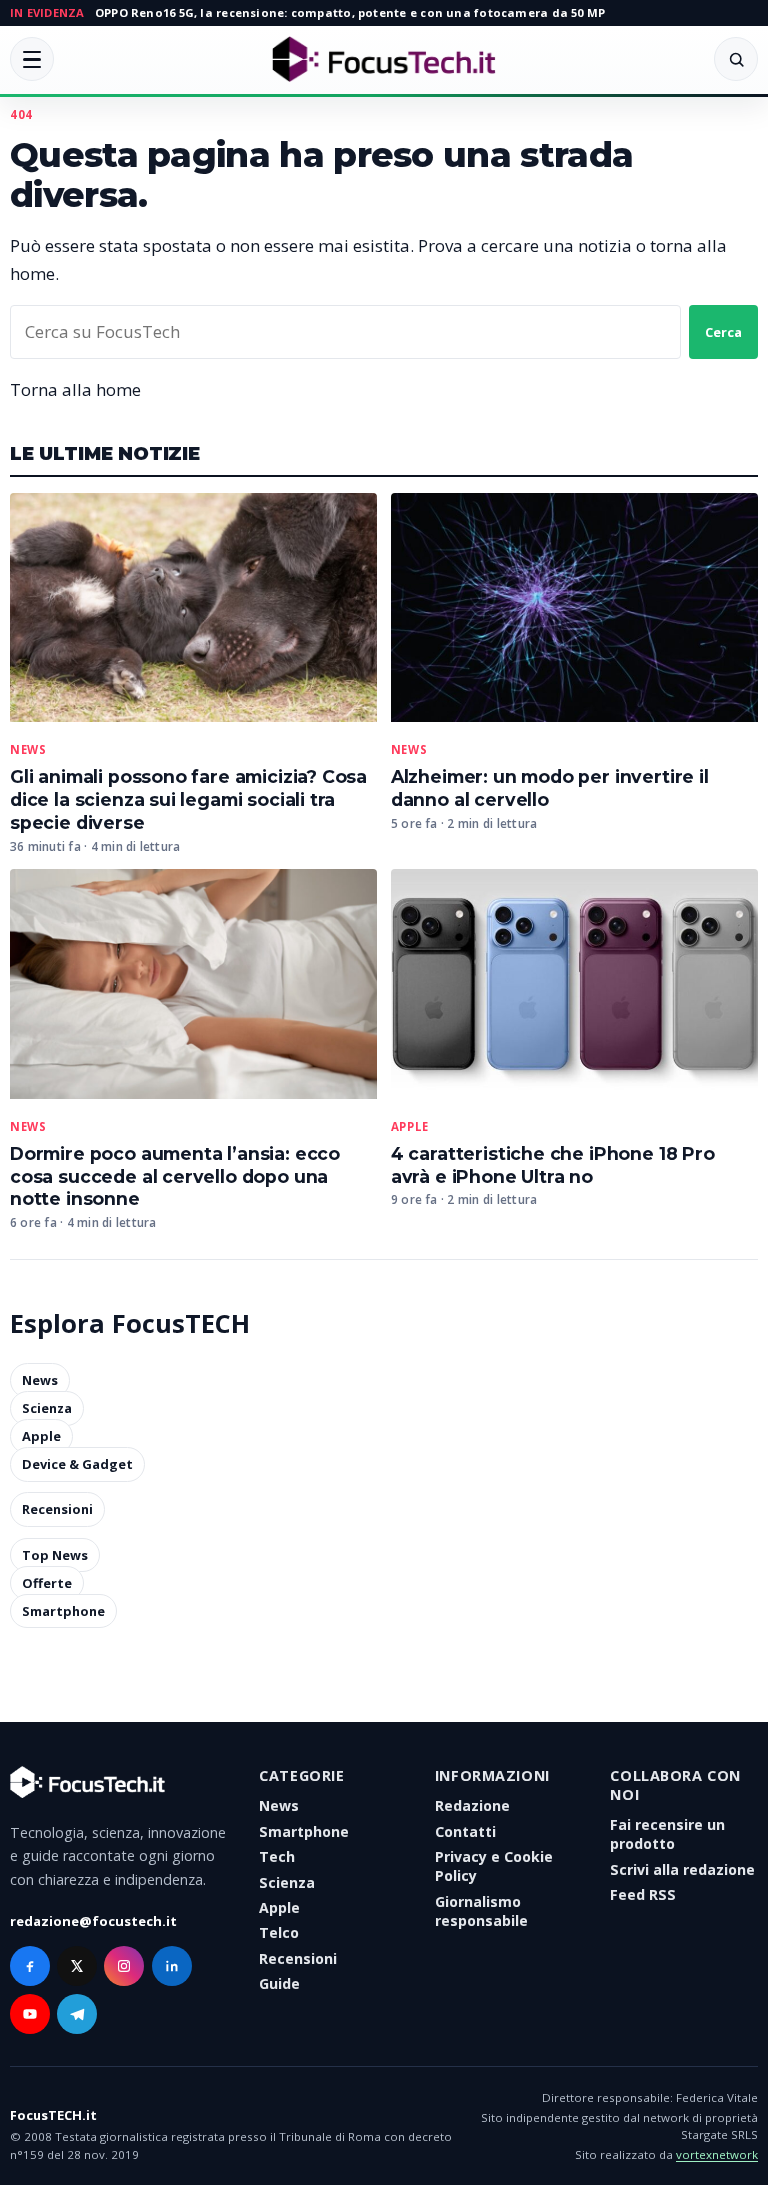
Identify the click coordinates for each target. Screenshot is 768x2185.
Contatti (465, 1831)
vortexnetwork (717, 2154)
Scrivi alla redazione (682, 1869)
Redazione (472, 1805)
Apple (410, 1127)
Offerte (47, 1583)
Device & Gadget (77, 1465)
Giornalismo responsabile (481, 1911)
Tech (277, 1856)
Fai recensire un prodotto (667, 1834)
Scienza (47, 1409)
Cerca (723, 332)
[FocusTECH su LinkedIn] (172, 1966)
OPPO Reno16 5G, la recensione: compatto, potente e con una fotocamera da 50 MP (350, 12)
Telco (279, 1932)
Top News (55, 1555)
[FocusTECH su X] (77, 1966)
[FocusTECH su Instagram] (124, 1966)
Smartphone (63, 1611)
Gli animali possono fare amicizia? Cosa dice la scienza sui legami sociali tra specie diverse (188, 799)
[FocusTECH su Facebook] (30, 1966)
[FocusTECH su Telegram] (77, 2014)
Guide (279, 1983)
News (28, 750)
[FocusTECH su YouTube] (30, 2014)
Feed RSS (643, 1894)
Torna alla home (75, 389)
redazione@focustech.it (93, 1921)
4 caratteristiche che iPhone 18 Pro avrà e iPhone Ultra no (553, 1165)
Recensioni (57, 1510)
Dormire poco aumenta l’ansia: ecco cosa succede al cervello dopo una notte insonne (175, 1176)
